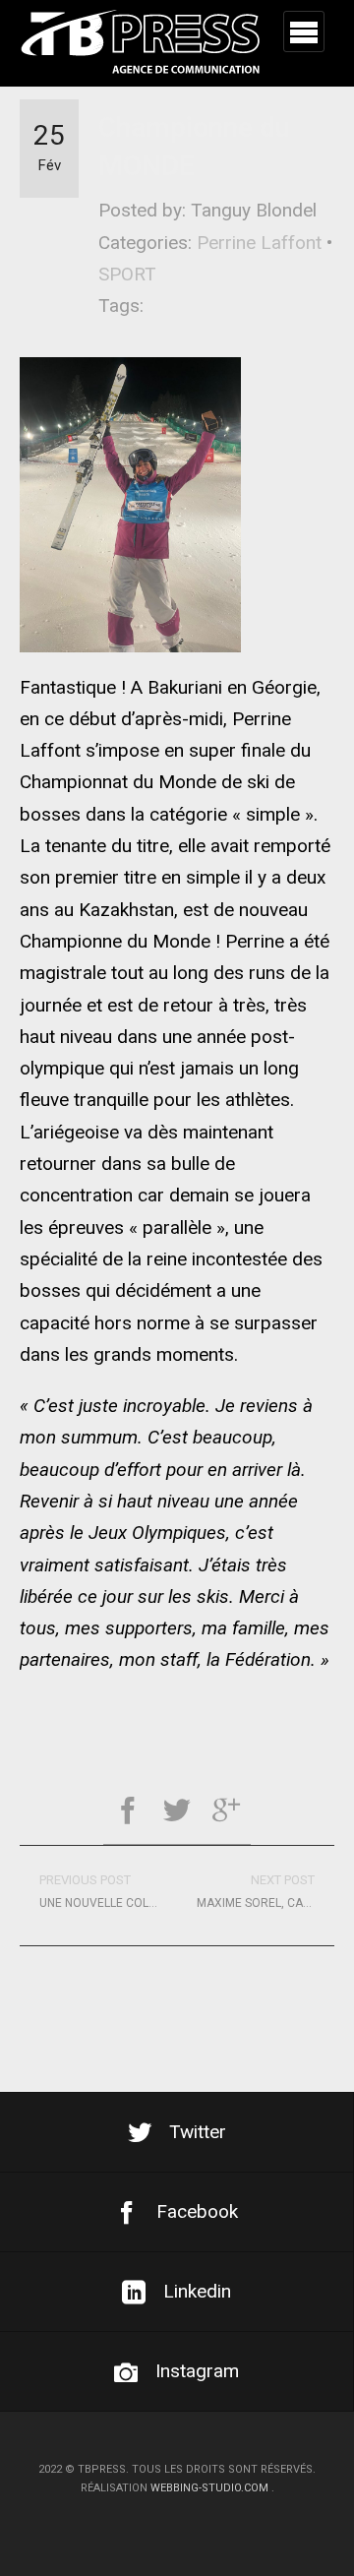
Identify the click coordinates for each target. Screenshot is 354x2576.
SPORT (127, 274)
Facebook (197, 2211)
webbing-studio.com (209, 2488)
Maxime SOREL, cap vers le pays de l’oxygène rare (265, 1891)
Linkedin (197, 2291)
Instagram (197, 2371)
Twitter (198, 2132)
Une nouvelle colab (102, 1891)
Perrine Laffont (259, 243)
